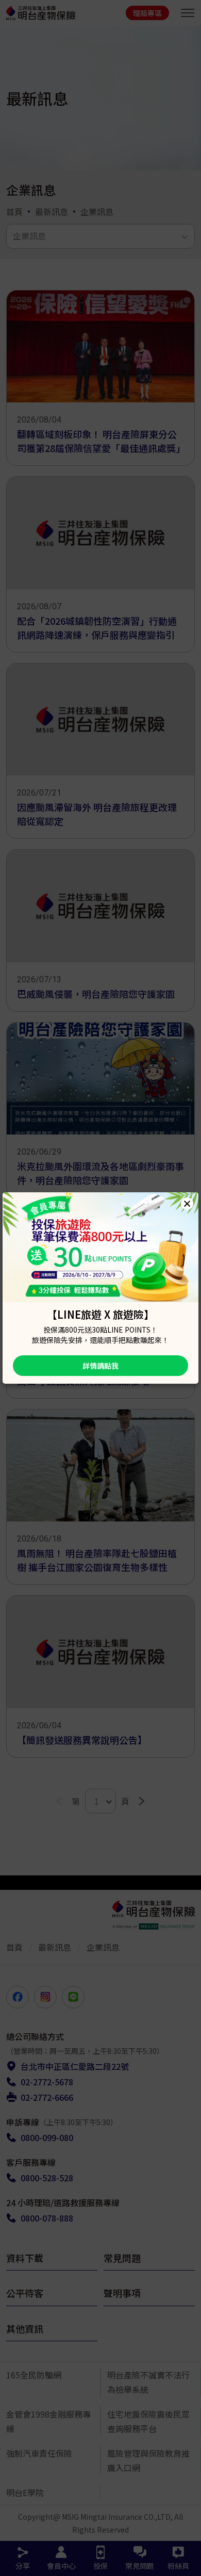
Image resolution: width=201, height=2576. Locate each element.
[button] (187, 1204)
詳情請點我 (100, 1366)
